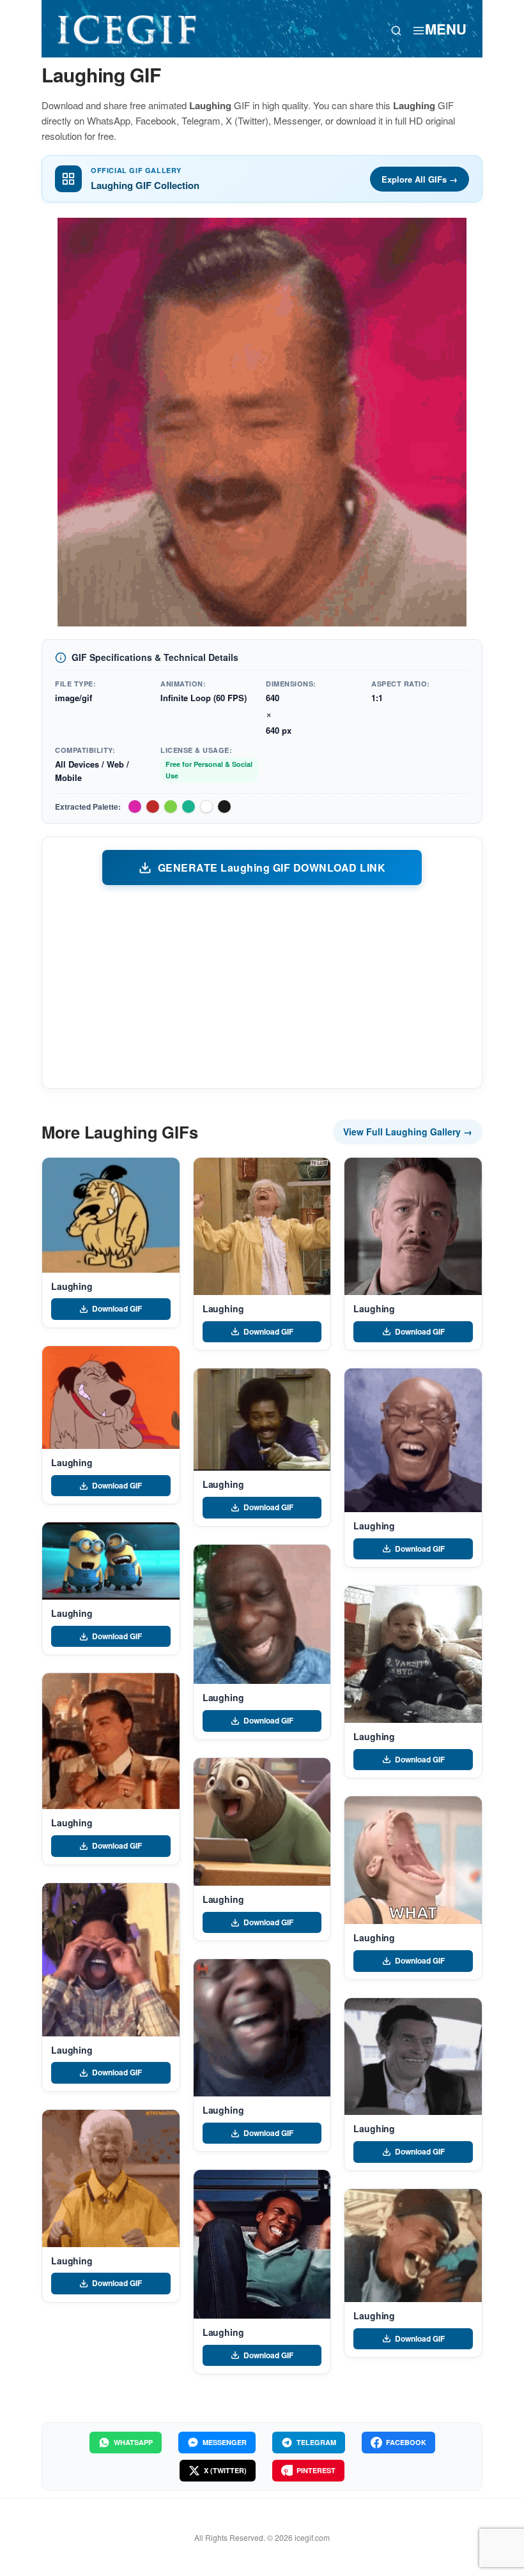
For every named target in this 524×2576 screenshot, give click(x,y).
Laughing (72, 1286)
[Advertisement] (262, 986)
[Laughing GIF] (111, 1215)
